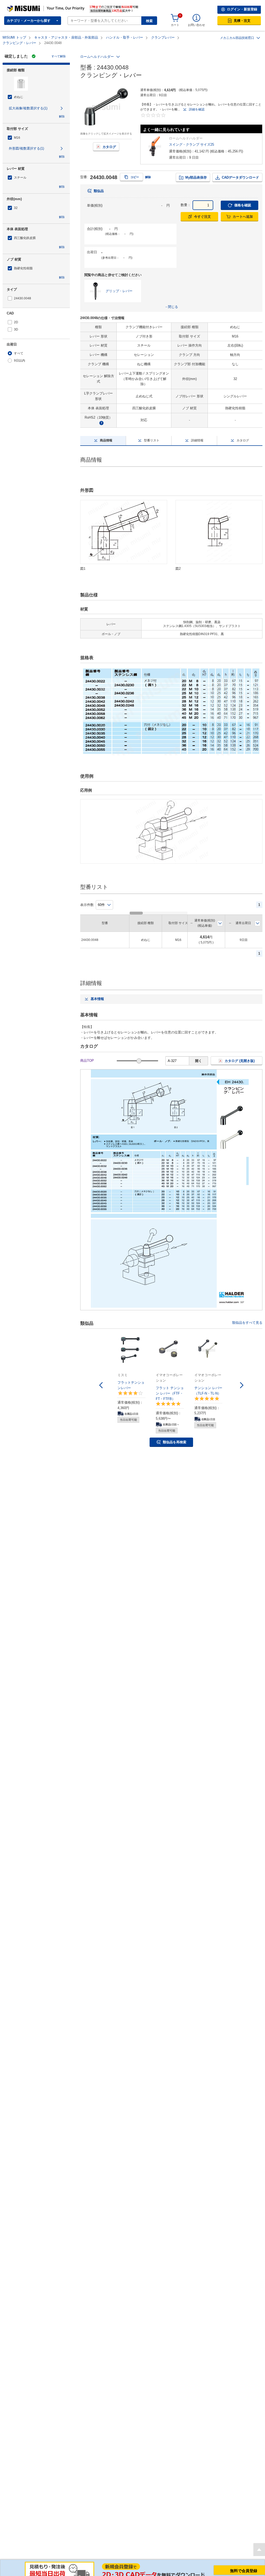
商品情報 (106, 435)
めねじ (19, 91)
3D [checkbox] (16, 324)
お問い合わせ (196, 19)
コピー (135, 171)
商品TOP (87, 1055)
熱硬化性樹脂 (23, 263)
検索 (149, 15)
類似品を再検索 (175, 1436)
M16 (17, 132)
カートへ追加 (243, 211)
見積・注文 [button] (242, 15)
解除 (62, 111)
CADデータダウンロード (240, 172)
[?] (101, 417)
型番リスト (152, 435)
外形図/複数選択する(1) (26, 143)
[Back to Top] (259, 2544)
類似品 (99, 185)
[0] (175, 12)
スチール (20, 172)
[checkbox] (36, 132)
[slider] (139, 1055)
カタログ (109, 141)
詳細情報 (197, 435)
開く (198, 1055)
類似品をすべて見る (247, 1317)
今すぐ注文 (203, 211)
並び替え (220, 918)
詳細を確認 (197, 104)
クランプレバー (163, 32)
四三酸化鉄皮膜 (25, 232)
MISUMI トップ (14, 32)
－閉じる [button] (171, 301)
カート (175, 19)
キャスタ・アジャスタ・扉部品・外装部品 (66, 32)
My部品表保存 (196, 172)
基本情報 (97, 993)
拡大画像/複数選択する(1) (28, 103)
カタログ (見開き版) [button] (240, 1055)
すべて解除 (59, 51)
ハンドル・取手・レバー (125, 32)
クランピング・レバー (19, 37)
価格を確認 (243, 199)
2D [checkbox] (16, 316)
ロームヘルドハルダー (97, 51)
